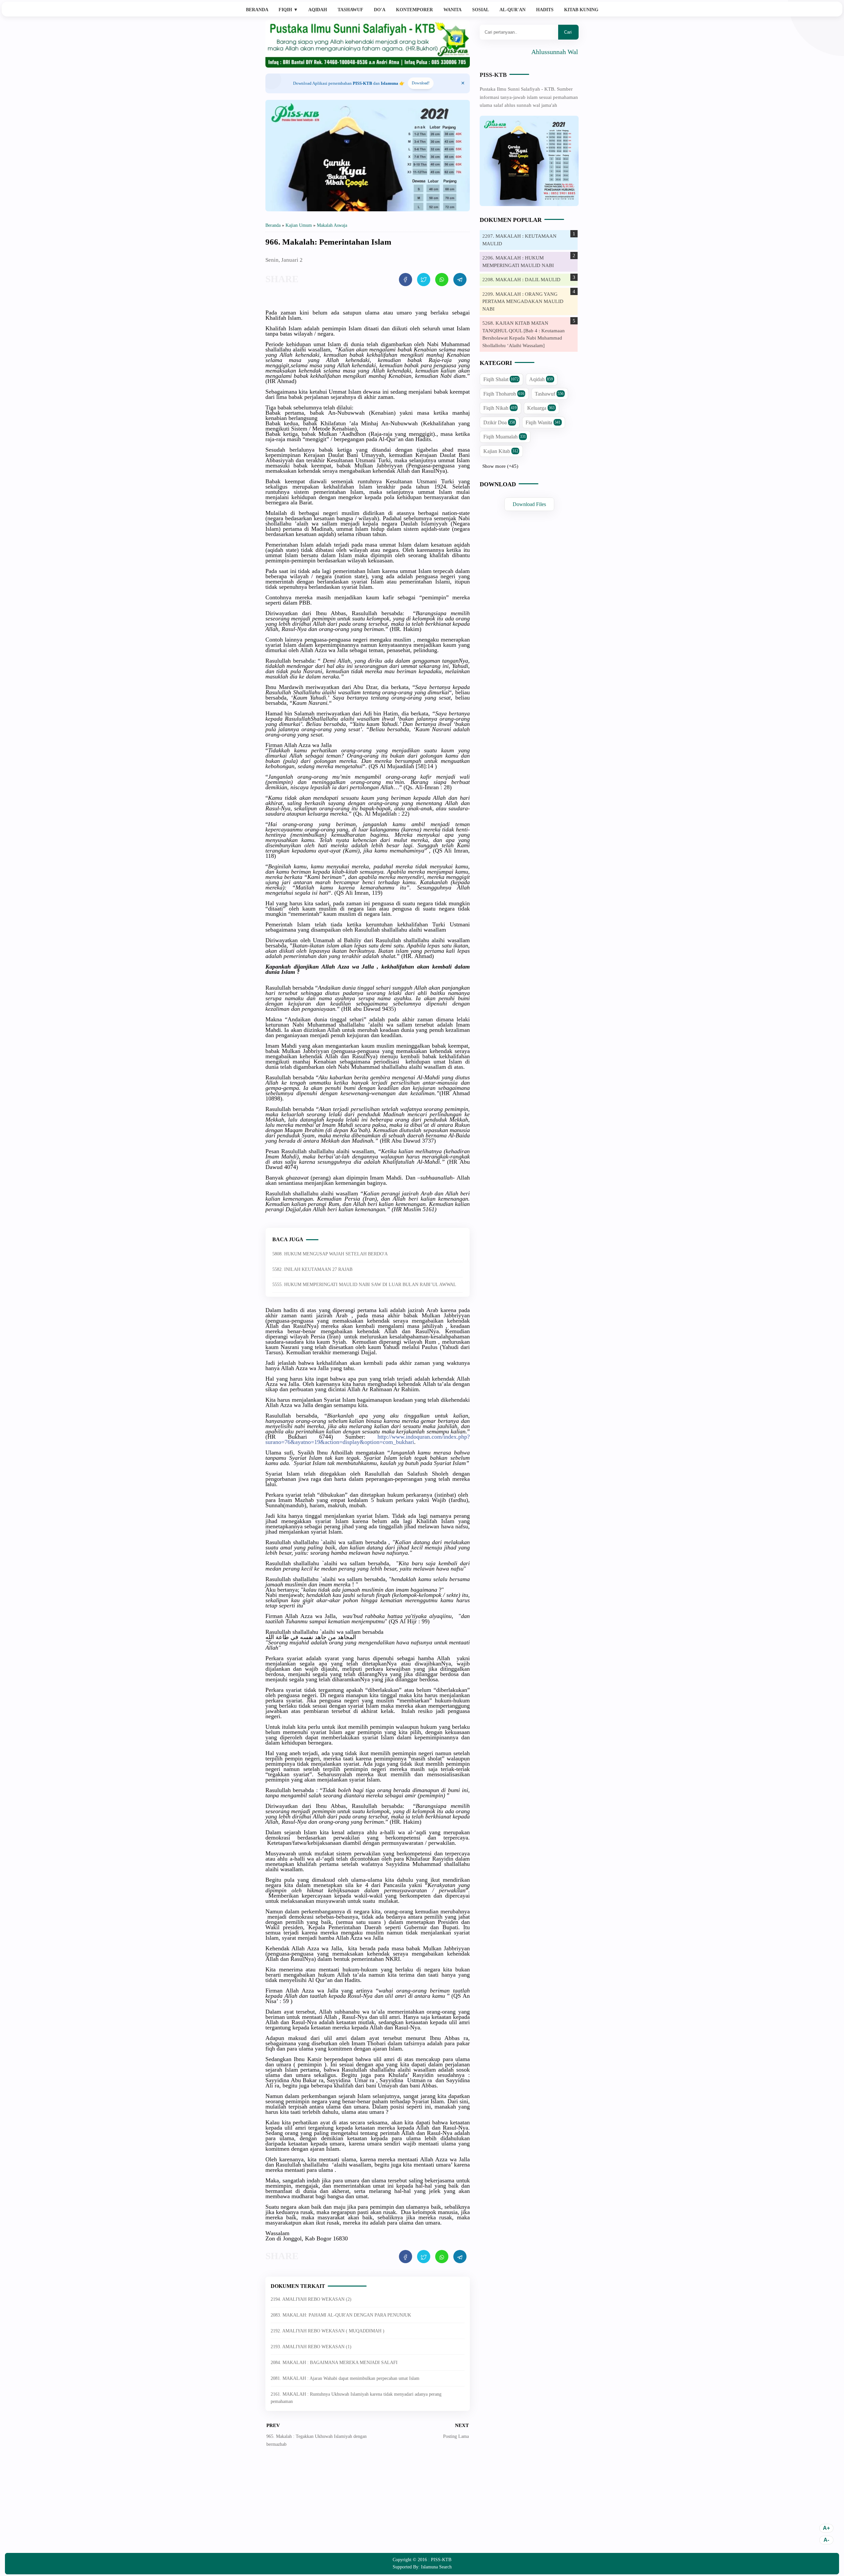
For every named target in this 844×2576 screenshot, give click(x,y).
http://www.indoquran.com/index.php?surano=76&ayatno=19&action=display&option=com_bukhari (368, 1439)
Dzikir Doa (499, 422)
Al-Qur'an (512, 10)
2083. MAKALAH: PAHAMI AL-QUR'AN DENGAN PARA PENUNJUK (341, 2315)
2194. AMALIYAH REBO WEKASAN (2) (311, 2299)
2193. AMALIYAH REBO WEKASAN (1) (311, 2347)
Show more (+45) (500, 466)
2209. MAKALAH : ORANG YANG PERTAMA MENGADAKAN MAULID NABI (523, 301)
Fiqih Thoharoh (504, 394)
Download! (421, 83)
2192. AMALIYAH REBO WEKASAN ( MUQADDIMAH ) (328, 2331)
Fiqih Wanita (543, 422)
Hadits (545, 10)
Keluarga (541, 408)
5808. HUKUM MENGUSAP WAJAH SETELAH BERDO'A (330, 1254)
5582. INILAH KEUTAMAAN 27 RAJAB (312, 1269)
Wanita (452, 10)
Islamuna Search (436, 2567)
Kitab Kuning (581, 10)
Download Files (529, 504)
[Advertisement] (368, 2505)
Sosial (481, 10)
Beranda (257, 10)
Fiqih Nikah (500, 408)
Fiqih (288, 10)
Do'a (380, 10)
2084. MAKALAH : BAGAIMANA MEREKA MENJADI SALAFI (334, 2363)
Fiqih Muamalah (505, 437)
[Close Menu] (463, 83)
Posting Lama (456, 2436)
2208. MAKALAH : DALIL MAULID (521, 280)
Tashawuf (350, 10)
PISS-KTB (493, 75)
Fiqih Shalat (501, 379)
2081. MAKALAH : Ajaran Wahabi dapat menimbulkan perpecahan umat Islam (345, 2378)
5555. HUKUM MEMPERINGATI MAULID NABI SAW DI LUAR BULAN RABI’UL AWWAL (364, 1285)
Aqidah (318, 10)
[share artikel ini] (406, 280)
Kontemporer (414, 10)
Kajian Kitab (501, 451)
